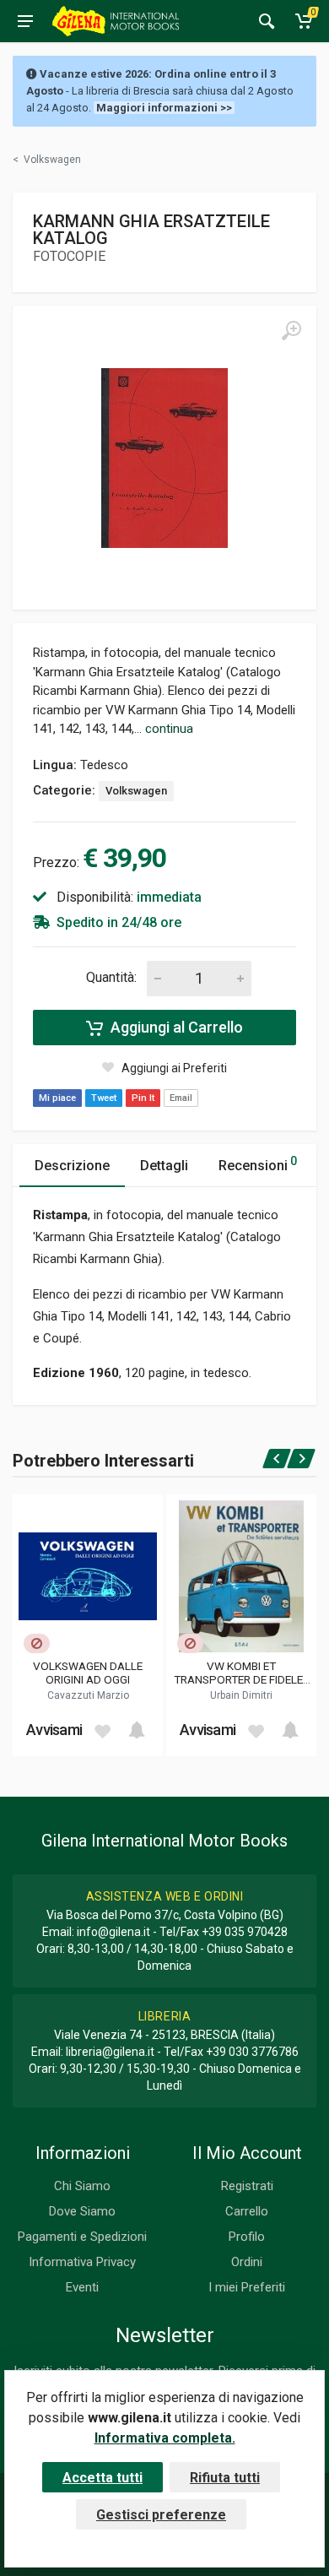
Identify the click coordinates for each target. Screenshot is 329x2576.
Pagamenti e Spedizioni (82, 2237)
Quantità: (111, 977)
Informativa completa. (165, 2438)
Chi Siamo (82, 2186)
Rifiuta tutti (225, 2478)
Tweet (104, 1098)
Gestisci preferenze (161, 2515)
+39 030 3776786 (252, 2052)
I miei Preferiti (247, 2287)
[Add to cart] (137, 1730)
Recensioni (258, 1164)
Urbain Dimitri (241, 1695)
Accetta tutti (102, 2478)
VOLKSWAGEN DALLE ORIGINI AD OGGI (88, 1673)
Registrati (247, 2186)
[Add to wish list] (102, 1730)
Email (181, 1098)
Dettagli (164, 1166)
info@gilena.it (113, 1932)
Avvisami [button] (54, 1730)
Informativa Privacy (82, 2262)
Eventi (82, 2287)
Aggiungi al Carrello (175, 1027)
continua (169, 729)
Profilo (247, 2237)
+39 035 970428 (245, 1932)
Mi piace (57, 1098)
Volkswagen (136, 791)
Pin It (143, 1098)
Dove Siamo (82, 2211)
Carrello (247, 2211)
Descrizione (72, 1166)
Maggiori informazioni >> (164, 108)
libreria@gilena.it (110, 2052)
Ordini (247, 2262)
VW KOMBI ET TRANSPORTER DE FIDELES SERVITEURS (242, 1673)
